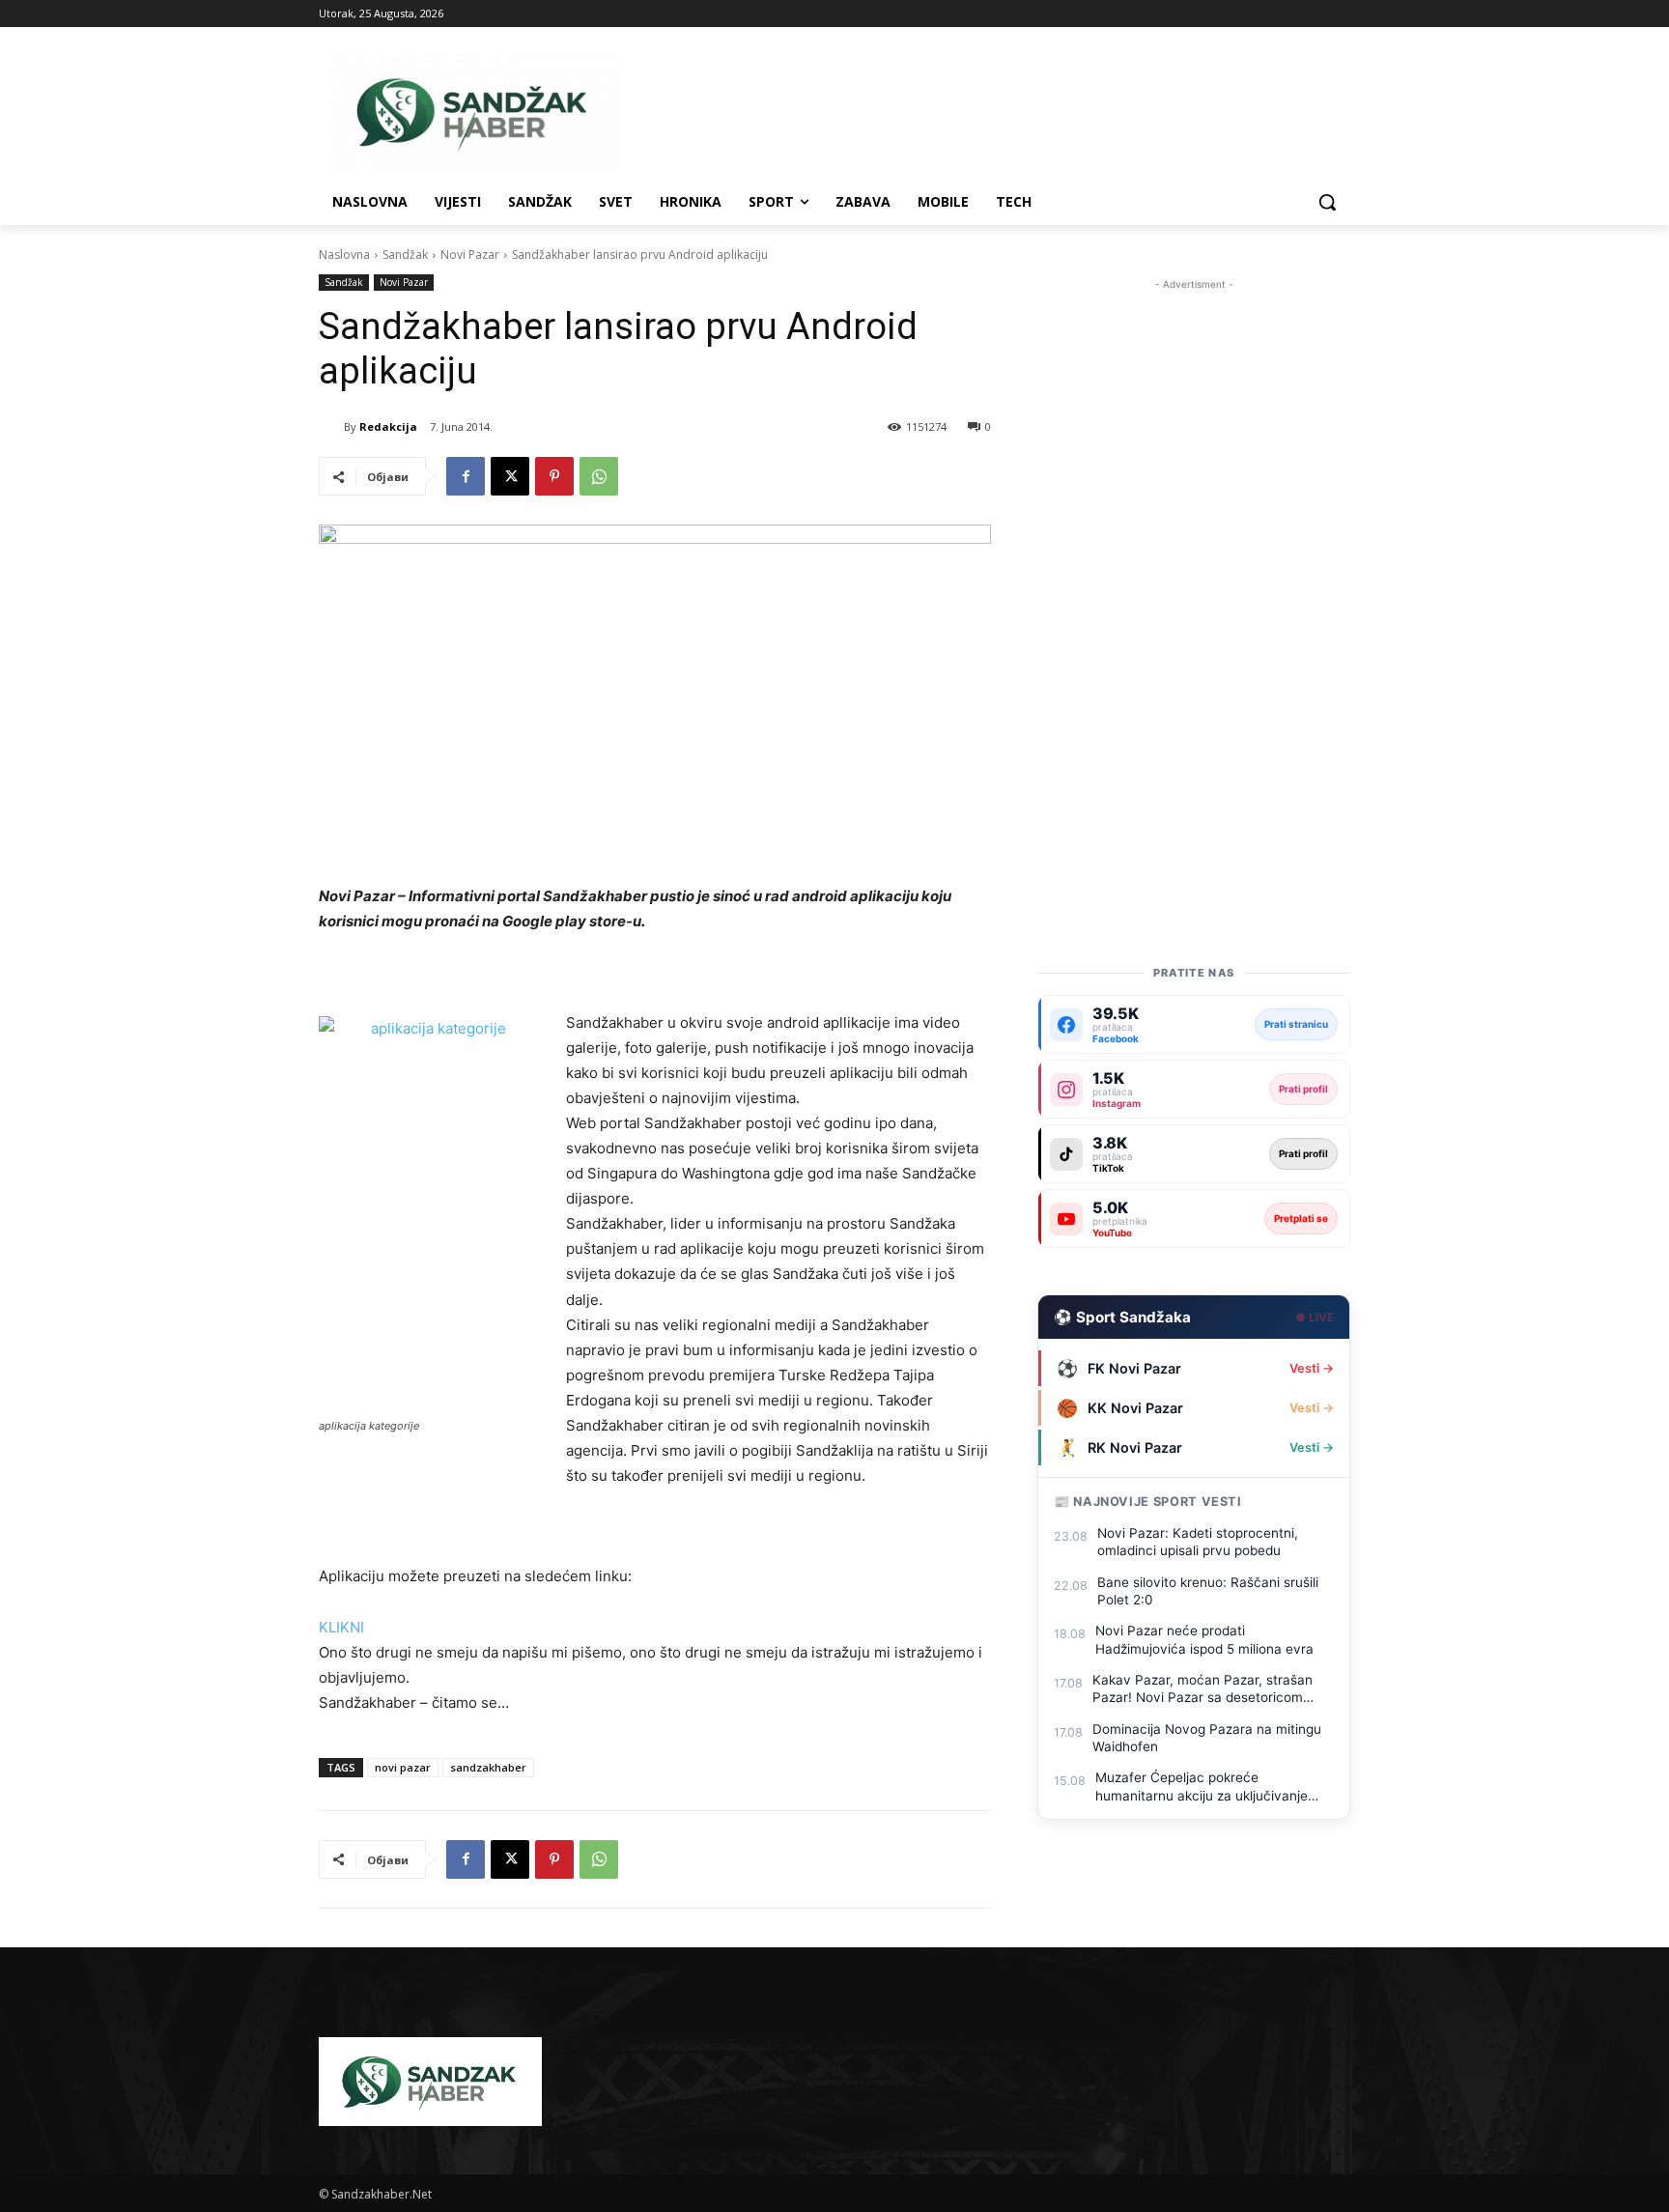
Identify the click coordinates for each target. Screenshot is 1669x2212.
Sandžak (405, 255)
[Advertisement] (1194, 584)
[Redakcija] (331, 427)
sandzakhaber (488, 1767)
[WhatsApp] (599, 476)
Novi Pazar (470, 255)
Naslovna (344, 255)
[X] (510, 476)
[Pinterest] (554, 476)
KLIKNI (341, 1627)
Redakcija (388, 426)
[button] (1327, 202)
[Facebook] (466, 476)
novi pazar (403, 1767)
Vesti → (1312, 1368)
